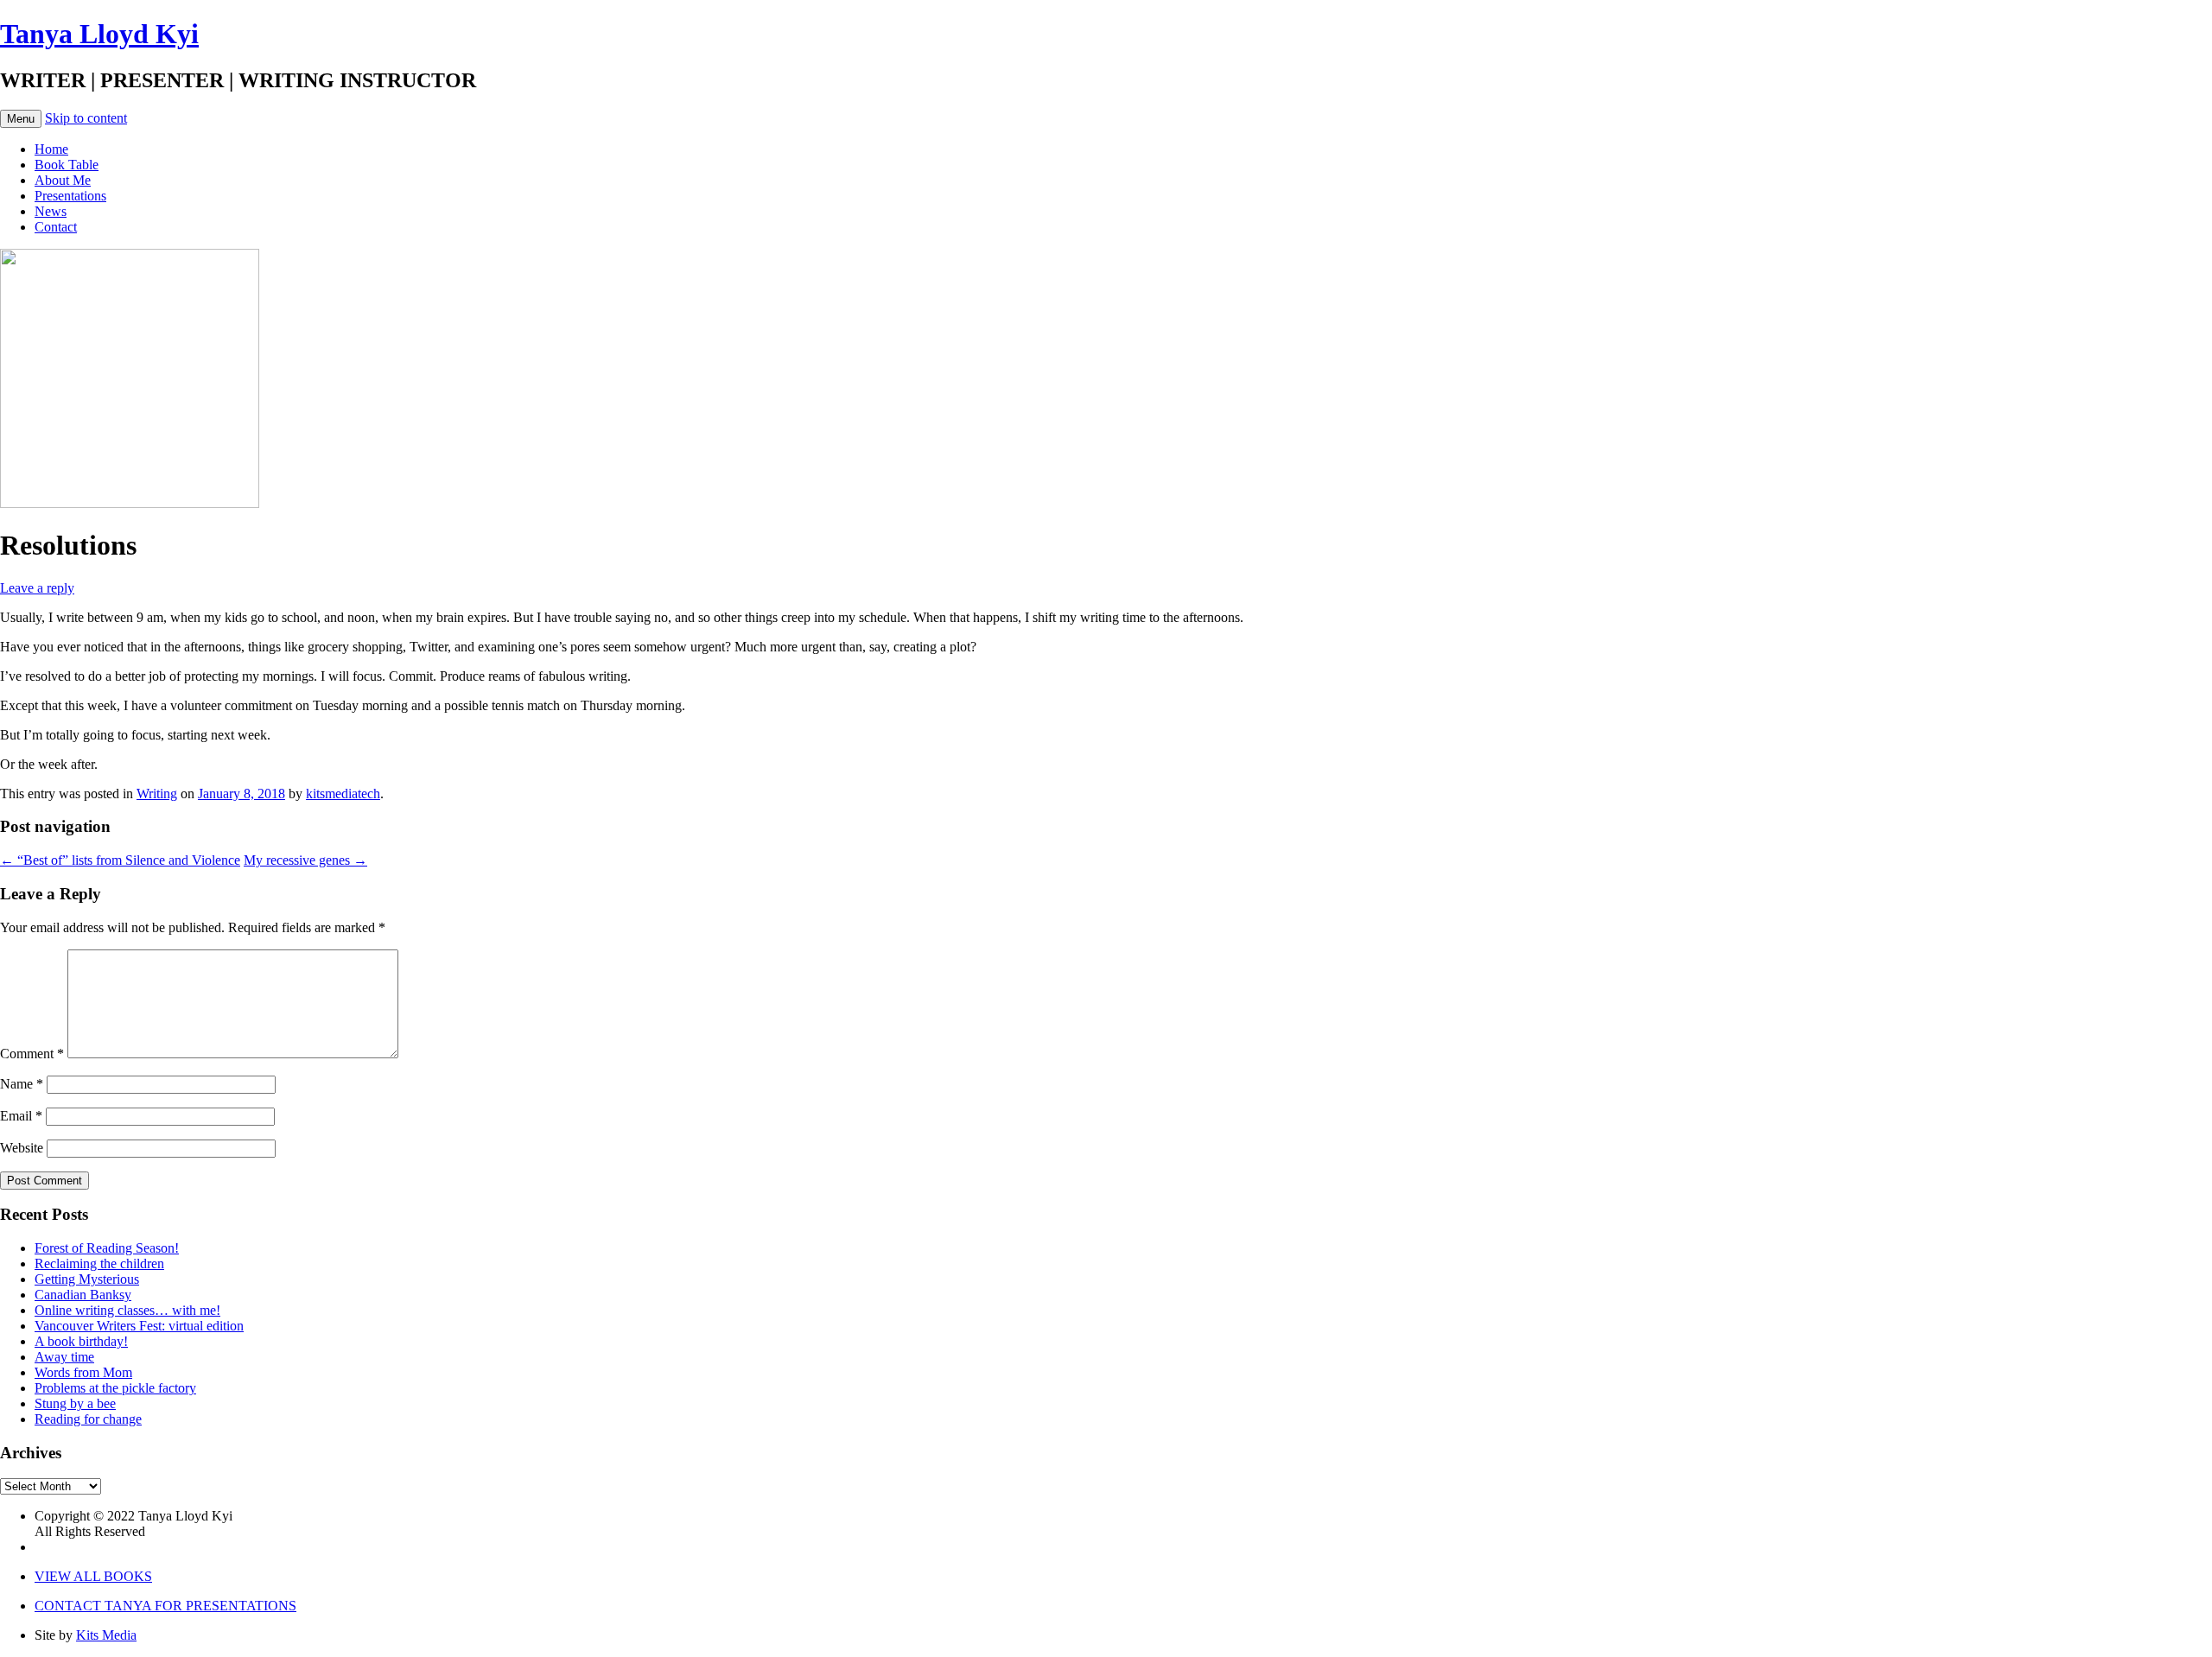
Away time (64, 1357)
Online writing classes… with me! (127, 1310)
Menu (21, 119)
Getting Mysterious (87, 1279)
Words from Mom (83, 1372)
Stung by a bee (75, 1403)
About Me (63, 180)
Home (51, 149)
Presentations (70, 196)
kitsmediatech (343, 794)
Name (22, 1084)
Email (21, 1116)
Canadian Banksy (83, 1295)
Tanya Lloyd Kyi (99, 34)
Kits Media (106, 1635)
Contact (56, 227)
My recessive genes (305, 860)
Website (22, 1148)
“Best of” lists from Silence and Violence (120, 860)
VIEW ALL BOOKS (93, 1576)
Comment (32, 1054)
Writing (157, 794)
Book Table (67, 165)
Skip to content (86, 118)
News (51, 211)
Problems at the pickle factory (115, 1388)
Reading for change (88, 1419)
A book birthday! (81, 1341)
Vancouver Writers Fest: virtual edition (139, 1326)
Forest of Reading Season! (107, 1248)
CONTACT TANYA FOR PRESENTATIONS (165, 1606)
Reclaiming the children (99, 1263)
